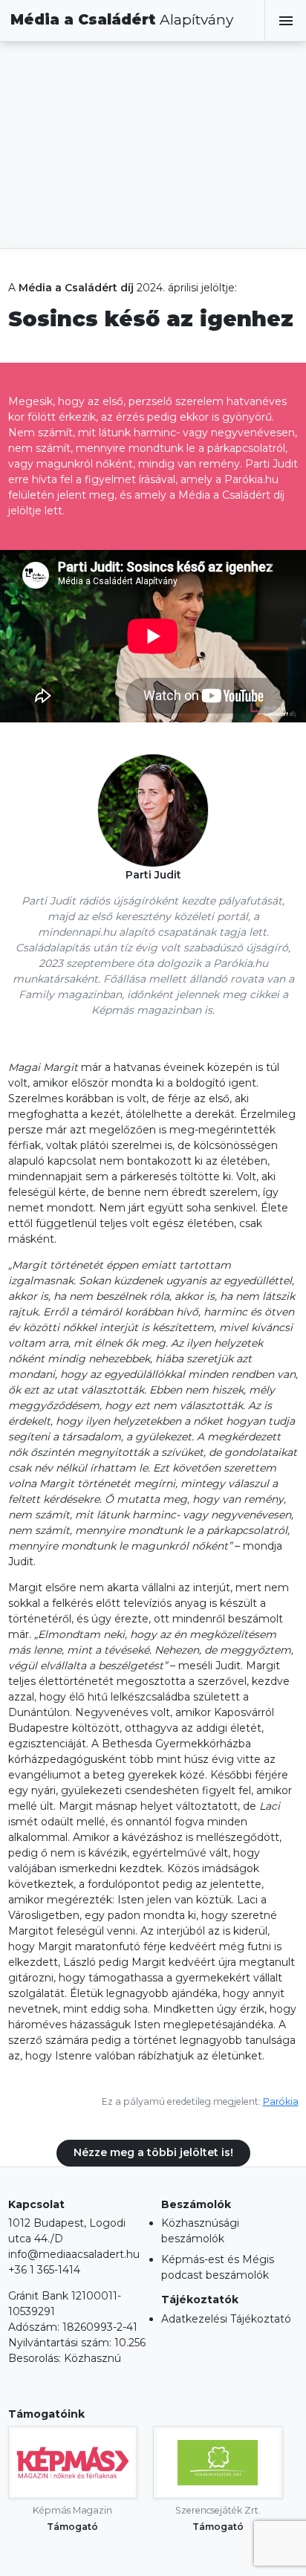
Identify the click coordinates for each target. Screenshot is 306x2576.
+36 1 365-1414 (44, 2270)
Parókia (281, 2101)
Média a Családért (122, 20)
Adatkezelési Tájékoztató (226, 2319)
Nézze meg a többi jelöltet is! (153, 2152)
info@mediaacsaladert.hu (74, 2254)
